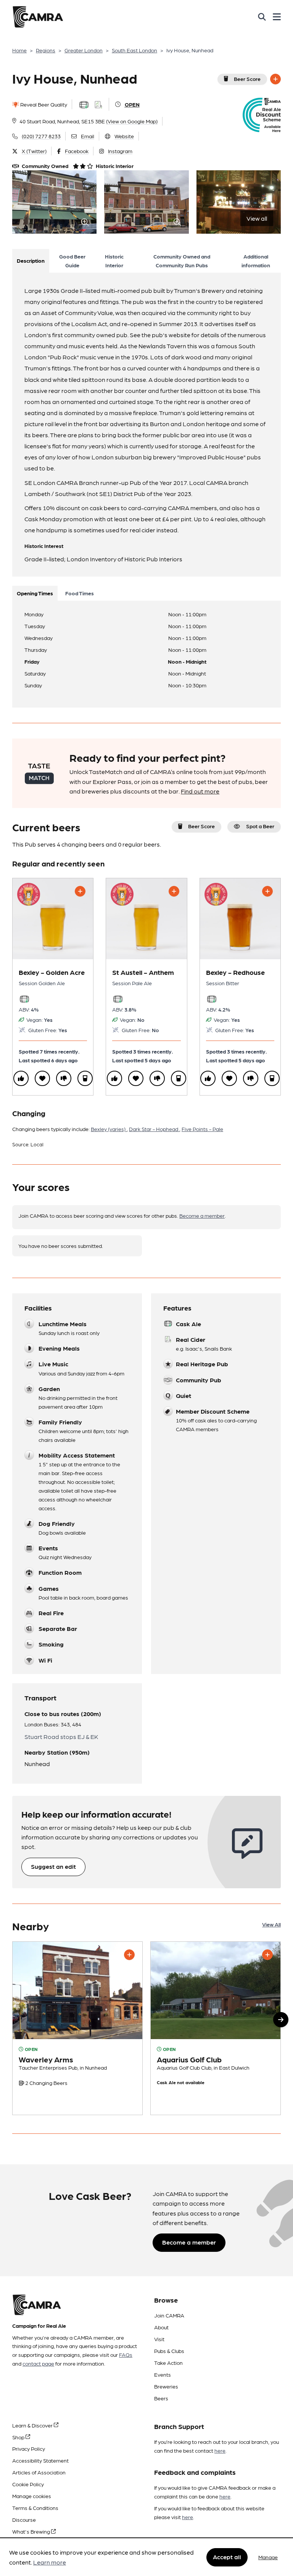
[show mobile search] (262, 17)
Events (163, 2374)
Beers (161, 2398)
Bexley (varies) (109, 1129)
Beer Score (247, 79)
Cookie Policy (28, 2484)
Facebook (77, 151)
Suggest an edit (53, 1866)
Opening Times (35, 593)
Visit (159, 2339)
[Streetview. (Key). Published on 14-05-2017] (77, 2028)
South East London (134, 50)
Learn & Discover (33, 2425)
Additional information (256, 261)
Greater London (84, 50)
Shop (19, 2437)
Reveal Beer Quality (43, 104)
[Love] (42, 1078)
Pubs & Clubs (169, 2351)
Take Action (168, 2363)
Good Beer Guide (72, 261)
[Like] (21, 1078)
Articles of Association (39, 2472)
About (161, 2327)
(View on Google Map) (132, 121)
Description (31, 260)
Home (19, 50)
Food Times (80, 593)
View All (271, 1924)
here (220, 2450)
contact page (38, 2363)
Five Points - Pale (202, 1129)
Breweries (166, 2386)
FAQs (126, 2355)
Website (124, 136)
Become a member (202, 1215)
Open (132, 104)
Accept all (227, 2557)
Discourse (24, 2519)
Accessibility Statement (40, 2460)
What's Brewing (32, 2531)
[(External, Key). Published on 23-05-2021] (216, 2028)
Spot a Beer (260, 826)
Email (88, 136)
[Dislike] (64, 1078)
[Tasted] (85, 1078)
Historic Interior (114, 261)
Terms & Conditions (35, 2508)
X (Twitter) (34, 151)
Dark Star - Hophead (154, 1129)
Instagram (120, 151)
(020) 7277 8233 (41, 136)
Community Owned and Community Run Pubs (182, 261)
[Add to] (275, 79)
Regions (46, 50)
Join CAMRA (169, 2315)
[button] (281, 2020)
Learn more (50, 2562)
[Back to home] (38, 17)
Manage (268, 2557)
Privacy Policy (29, 2448)
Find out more (200, 791)
